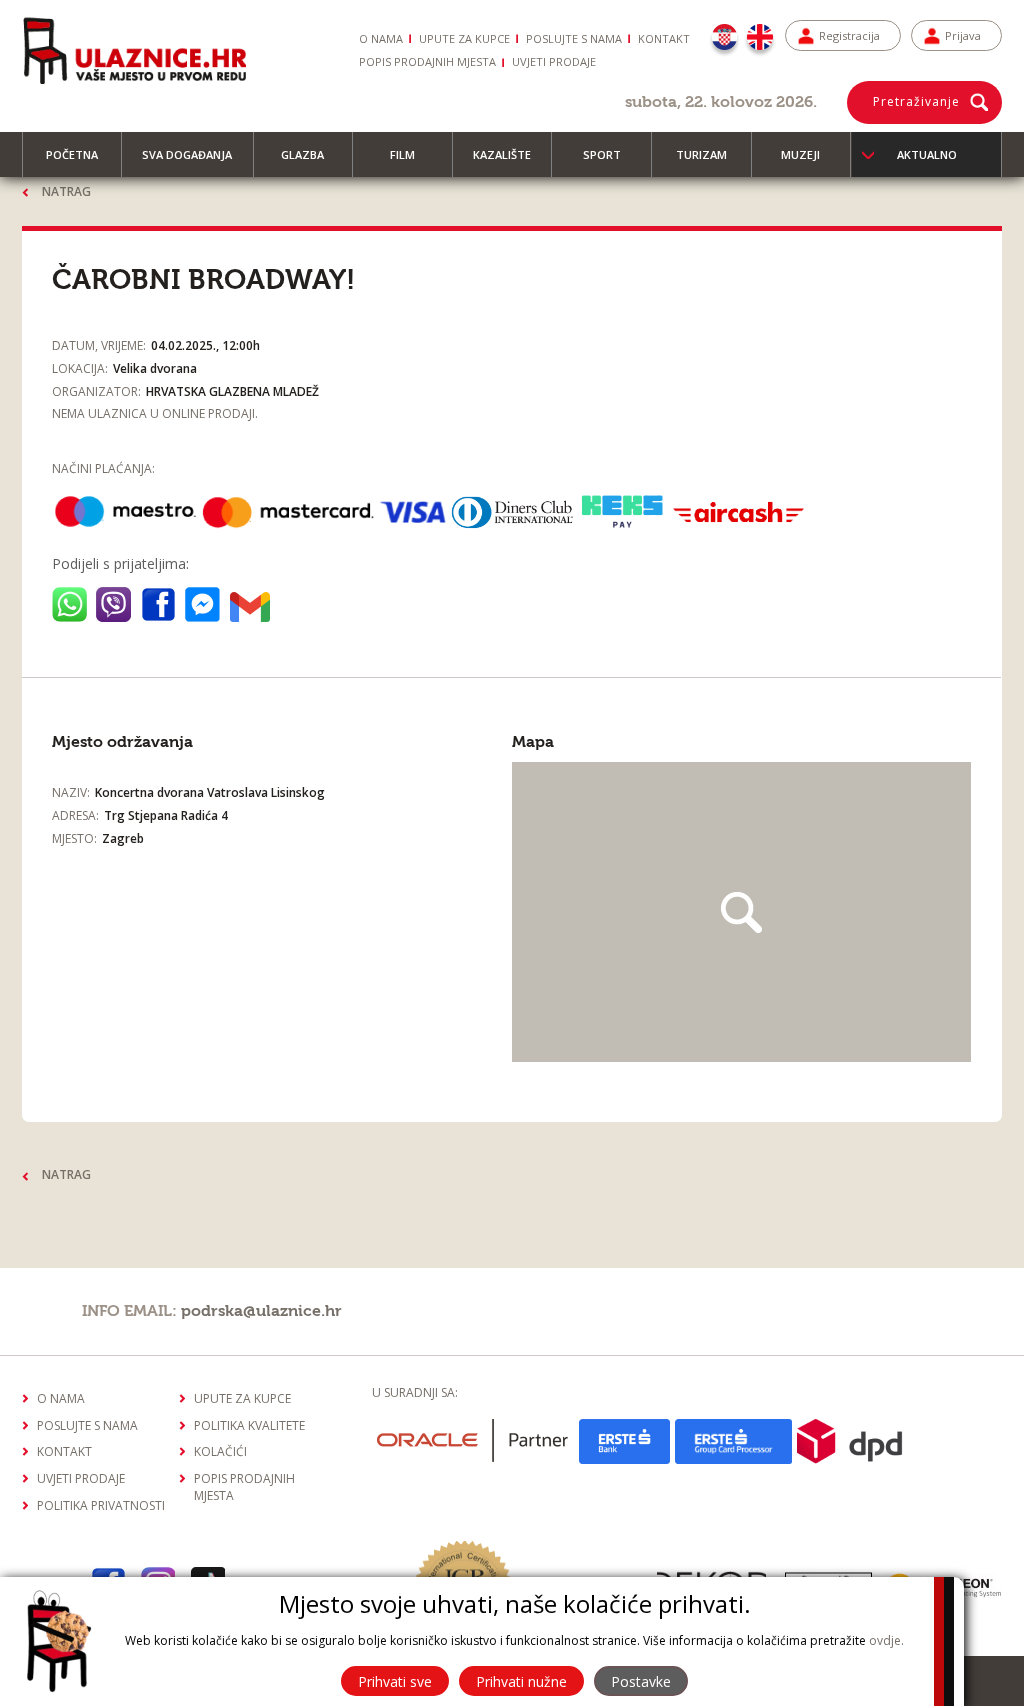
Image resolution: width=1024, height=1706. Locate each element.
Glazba (302, 154)
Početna (72, 154)
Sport (602, 154)
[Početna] (134, 50)
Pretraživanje (916, 101)
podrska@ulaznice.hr (261, 1311)
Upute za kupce (464, 38)
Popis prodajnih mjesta (427, 61)
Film (402, 154)
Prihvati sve (395, 1681)
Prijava (963, 35)
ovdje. (886, 1640)
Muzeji (800, 154)
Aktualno (927, 154)
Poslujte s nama (574, 38)
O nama (381, 38)
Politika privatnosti (101, 1505)
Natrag (66, 192)
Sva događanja (187, 154)
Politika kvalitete (249, 1425)
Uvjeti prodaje (554, 61)
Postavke (641, 1681)
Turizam (701, 154)
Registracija (849, 35)
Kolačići (220, 1451)
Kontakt (664, 38)
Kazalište (502, 154)
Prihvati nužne (521, 1681)
